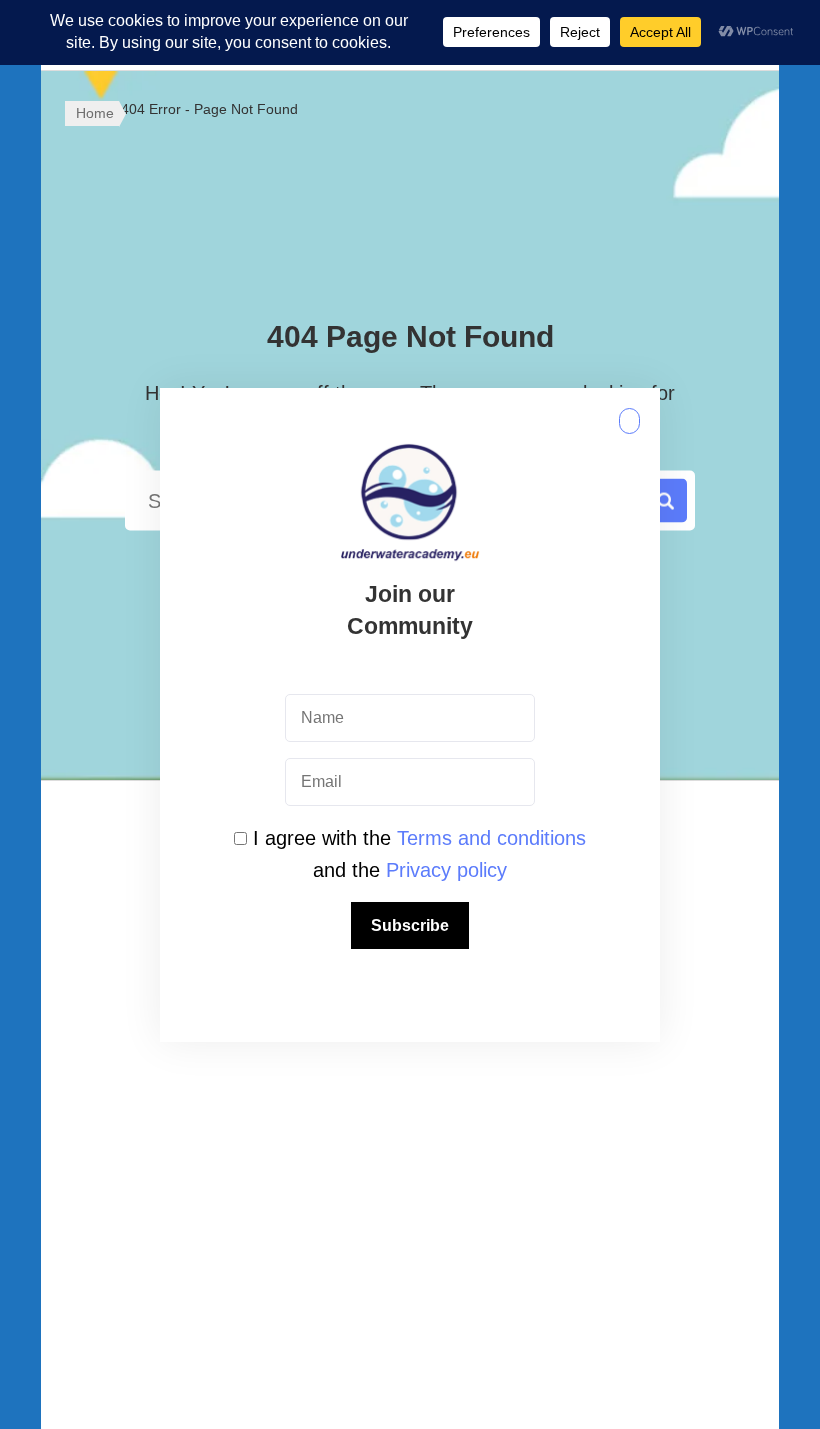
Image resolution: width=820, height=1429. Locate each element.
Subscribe (410, 925)
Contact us (410, 1133)
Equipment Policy (169, 1073)
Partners (410, 1073)
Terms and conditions (491, 838)
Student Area (410, 1253)
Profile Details (649, 1193)
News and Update (409, 1193)
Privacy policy (446, 870)
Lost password (650, 1133)
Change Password (649, 1073)
